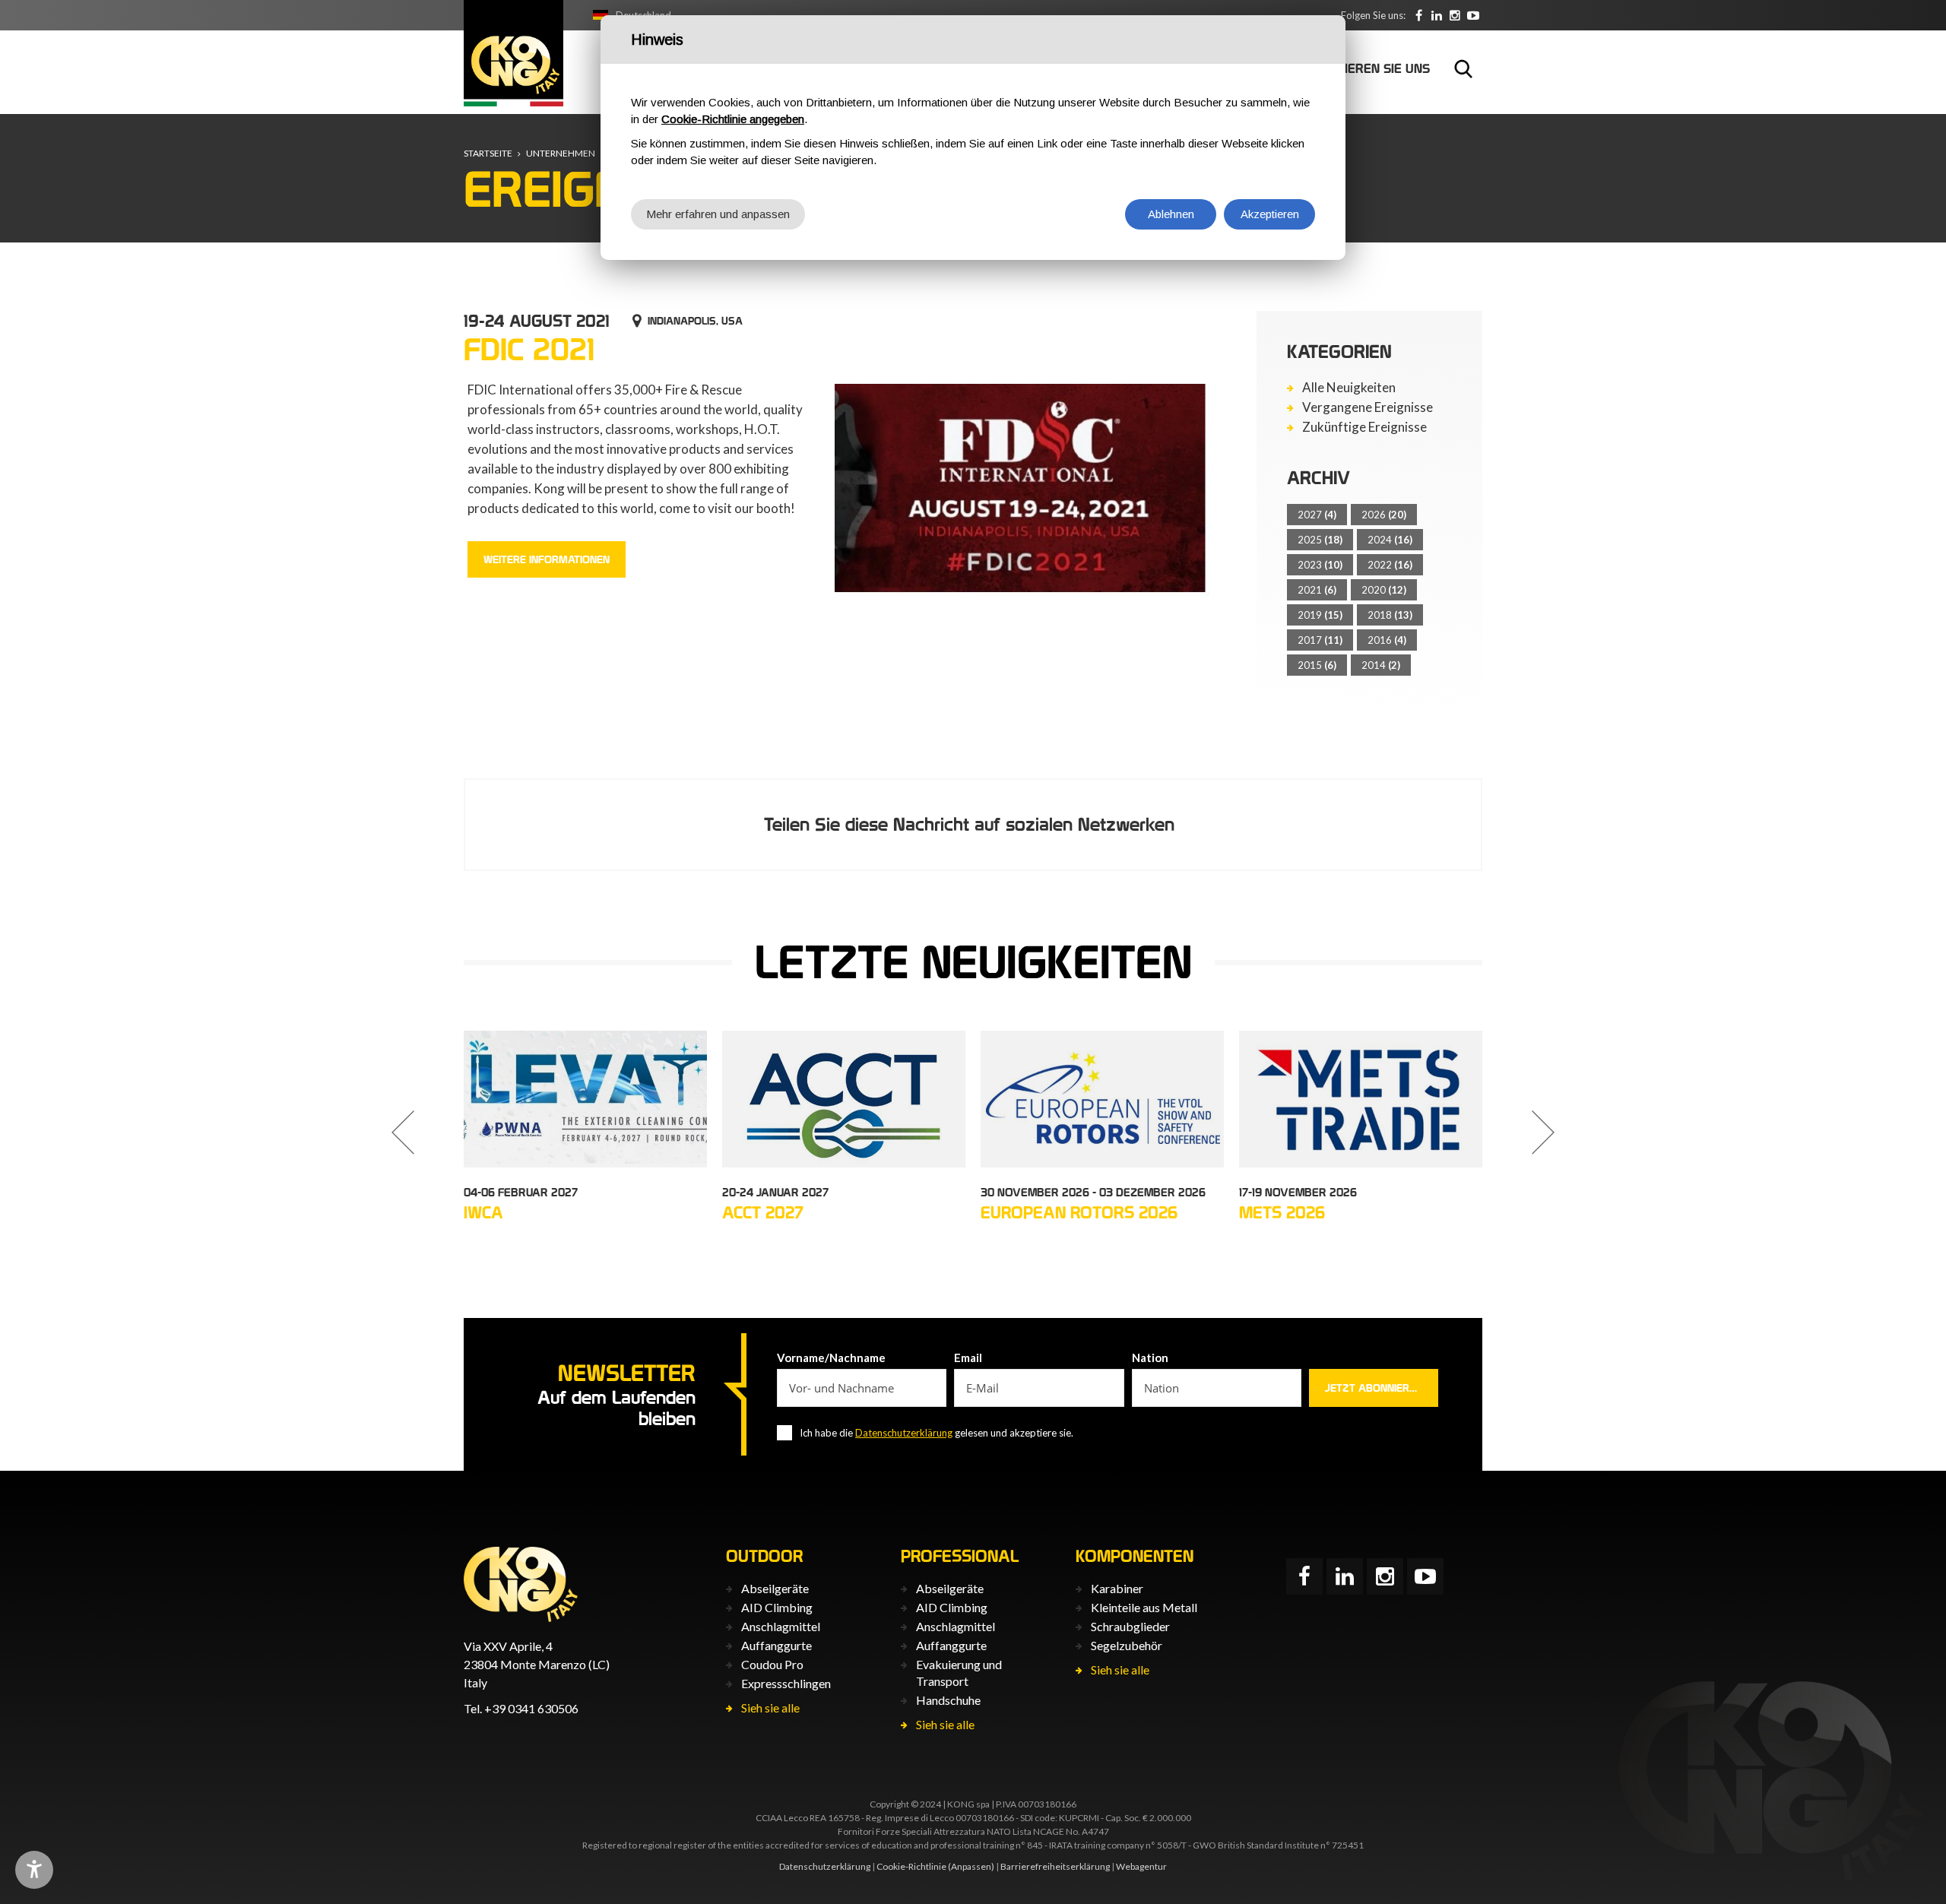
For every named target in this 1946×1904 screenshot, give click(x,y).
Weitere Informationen (547, 559)
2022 (1390, 565)
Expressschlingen (786, 1683)
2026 (1384, 515)
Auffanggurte (776, 1645)
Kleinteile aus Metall (1144, 1607)
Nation (1150, 1358)
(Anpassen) (971, 1866)
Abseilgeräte (775, 1588)
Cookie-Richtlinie (911, 1866)
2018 (1390, 615)
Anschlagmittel (781, 1626)
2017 (1320, 640)
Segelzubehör (1127, 1645)
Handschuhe (948, 1700)
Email (968, 1358)
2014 (1381, 665)
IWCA (483, 1212)
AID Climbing (777, 1607)
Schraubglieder (1130, 1626)
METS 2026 (1282, 1212)
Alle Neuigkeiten (1349, 388)
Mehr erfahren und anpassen (718, 214)
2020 (1384, 590)
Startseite (488, 153)
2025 (1320, 540)
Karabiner (1117, 1588)
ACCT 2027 (763, 1212)
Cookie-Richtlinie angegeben (733, 119)
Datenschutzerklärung (904, 1433)
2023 (1320, 565)
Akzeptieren (1270, 214)
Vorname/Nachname (831, 1358)
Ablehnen (1171, 214)
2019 (1320, 615)
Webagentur (1141, 1866)
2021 (1317, 590)
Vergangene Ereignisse (1368, 407)
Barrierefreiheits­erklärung (1055, 1866)
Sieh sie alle (770, 1708)
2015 (1317, 665)
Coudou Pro (772, 1664)
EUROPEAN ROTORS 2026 (1079, 1212)
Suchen (1463, 68)
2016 (1387, 640)
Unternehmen (561, 153)
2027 (1317, 515)
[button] (403, 1133)
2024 (1390, 540)
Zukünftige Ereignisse (1364, 427)
